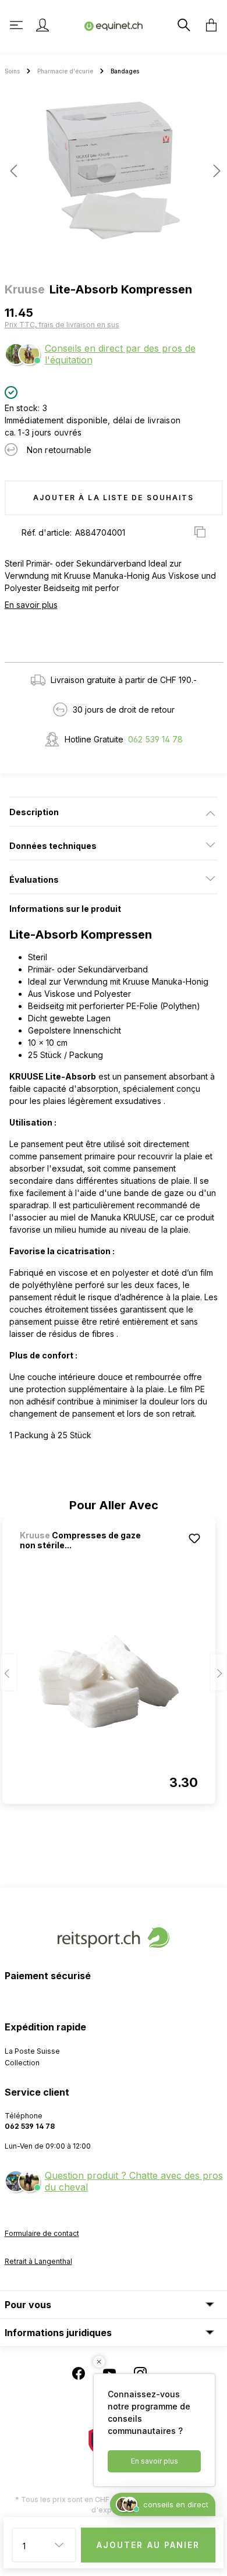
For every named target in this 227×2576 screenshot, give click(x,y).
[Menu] (17, 25)
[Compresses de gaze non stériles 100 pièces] (109, 1682)
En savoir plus (31, 605)
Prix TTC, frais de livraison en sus (62, 325)
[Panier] (208, 25)
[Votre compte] (42, 25)
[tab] (114, 812)
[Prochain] (214, 171)
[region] (114, 175)
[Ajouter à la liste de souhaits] (194, 1538)
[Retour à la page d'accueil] (114, 25)
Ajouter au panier (148, 2545)
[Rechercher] (183, 25)
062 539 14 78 (155, 739)
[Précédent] (13, 171)
